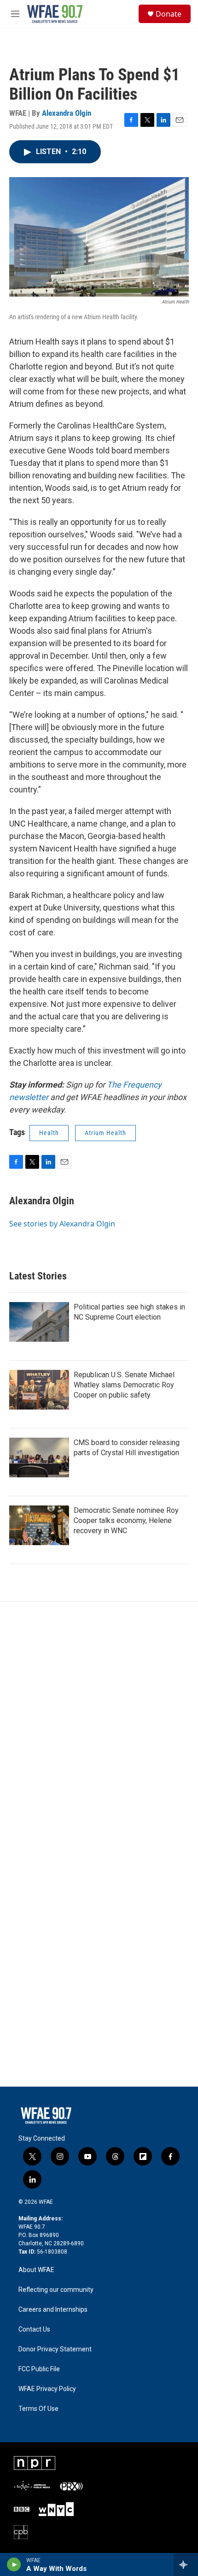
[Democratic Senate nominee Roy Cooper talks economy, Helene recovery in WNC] (39, 1525)
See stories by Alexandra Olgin (62, 1224)
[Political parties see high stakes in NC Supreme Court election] (39, 1322)
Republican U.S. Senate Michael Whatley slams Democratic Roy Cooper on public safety (124, 1385)
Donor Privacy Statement (55, 2349)
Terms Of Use (38, 2409)
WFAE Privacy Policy (47, 2389)
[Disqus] (99, 1726)
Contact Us (34, 2329)
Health (49, 1133)
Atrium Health (105, 1133)
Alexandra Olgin (67, 113)
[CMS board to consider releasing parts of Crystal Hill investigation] (39, 1458)
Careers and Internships (53, 2310)
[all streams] (186, 2564)
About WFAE (36, 2270)
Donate (169, 14)
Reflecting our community (56, 2290)
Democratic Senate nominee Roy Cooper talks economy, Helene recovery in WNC (126, 1520)
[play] (14, 2564)
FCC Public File (39, 2369)
